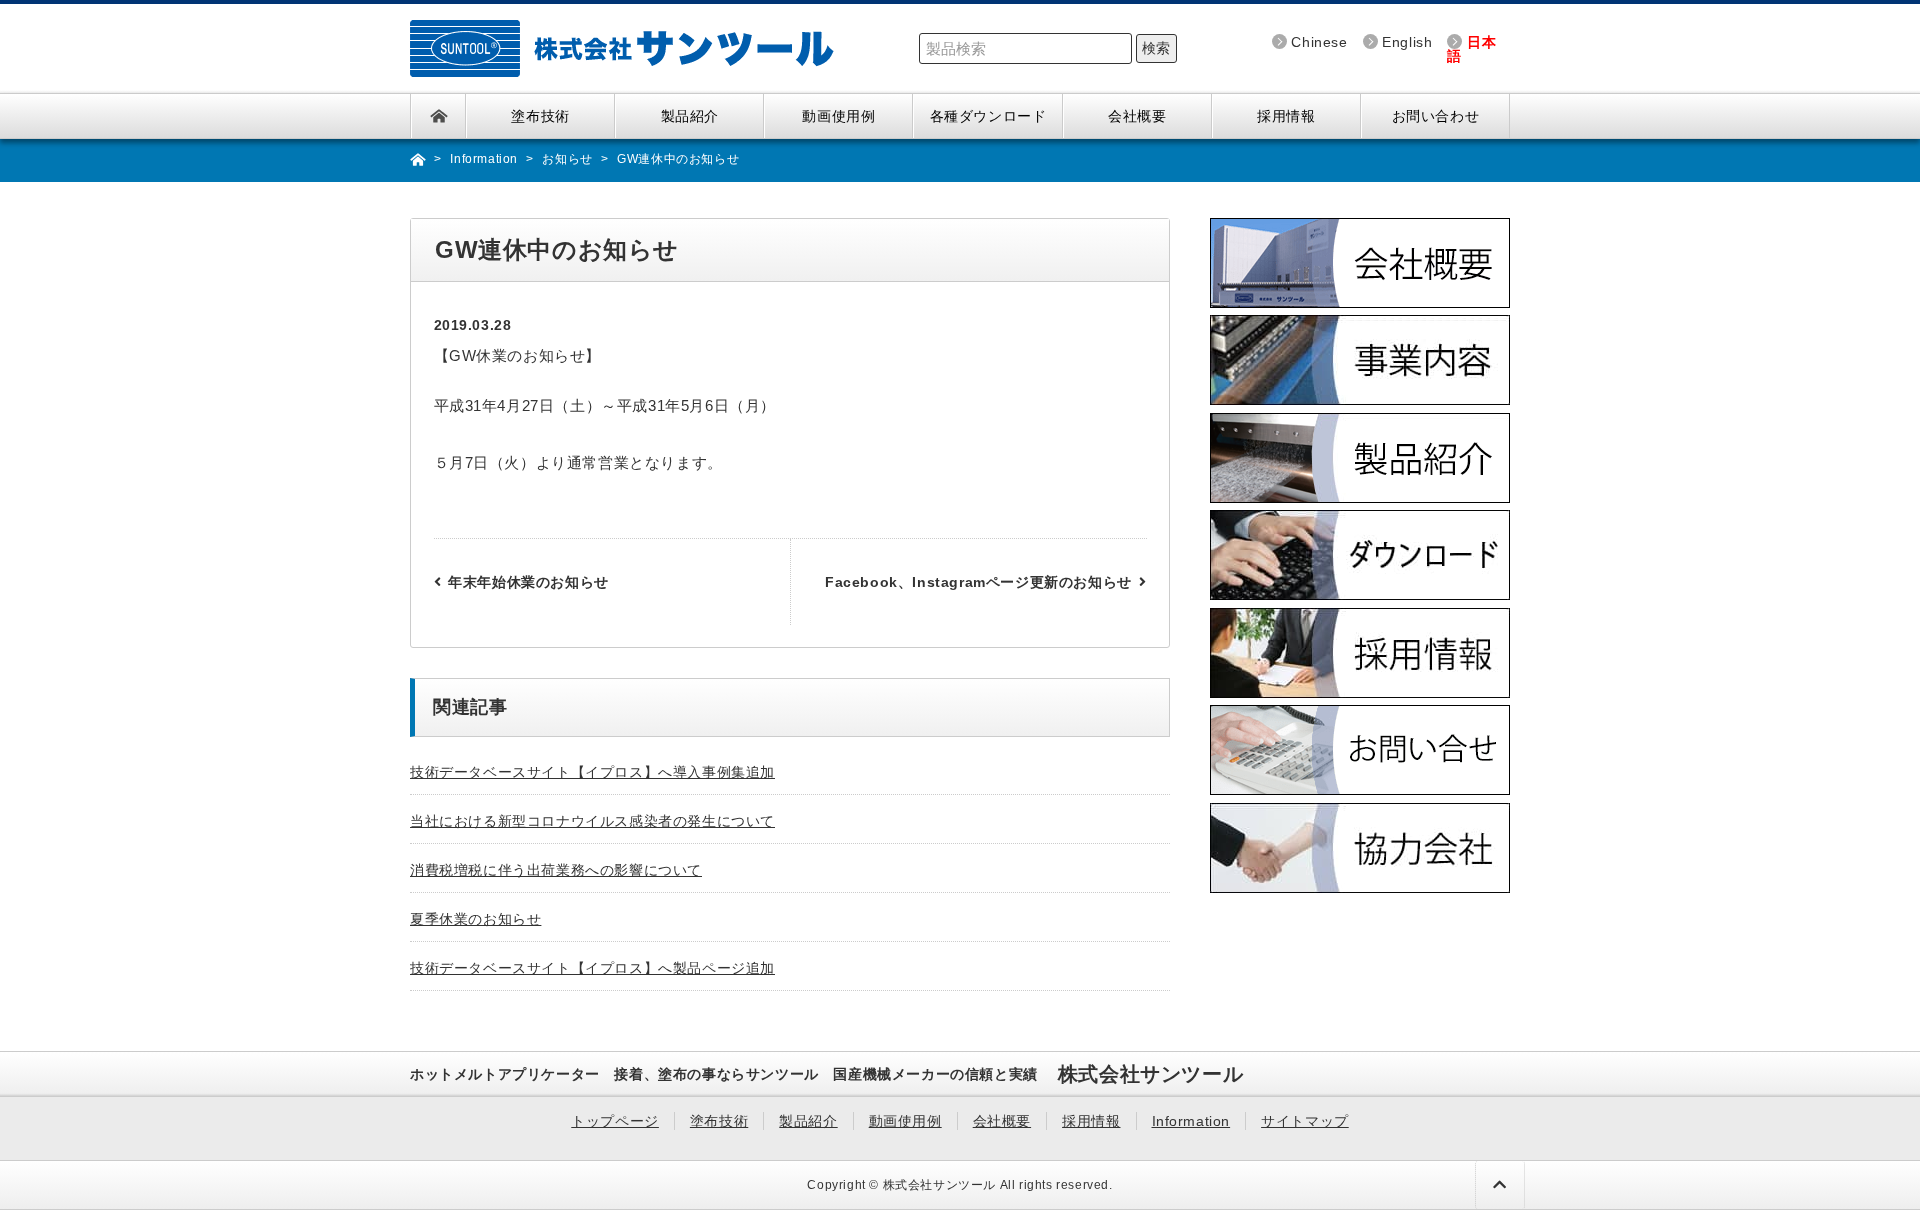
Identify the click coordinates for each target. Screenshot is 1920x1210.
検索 (1156, 48)
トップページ (438, 116)
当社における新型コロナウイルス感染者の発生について (592, 821)
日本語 (1471, 49)
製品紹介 (690, 116)
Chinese (1319, 42)
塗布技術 (540, 116)
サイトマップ (1305, 1121)
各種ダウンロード (988, 116)
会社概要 (1137, 116)
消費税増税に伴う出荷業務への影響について (556, 870)
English (1407, 42)
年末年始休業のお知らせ (528, 582)
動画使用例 (838, 116)
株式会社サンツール (939, 1185)
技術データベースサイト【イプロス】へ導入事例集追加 (592, 772)
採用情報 (1286, 116)
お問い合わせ (1436, 116)
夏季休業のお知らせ (475, 919)
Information (1191, 1121)
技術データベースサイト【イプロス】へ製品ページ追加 (592, 968)
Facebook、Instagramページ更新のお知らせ (978, 582)
